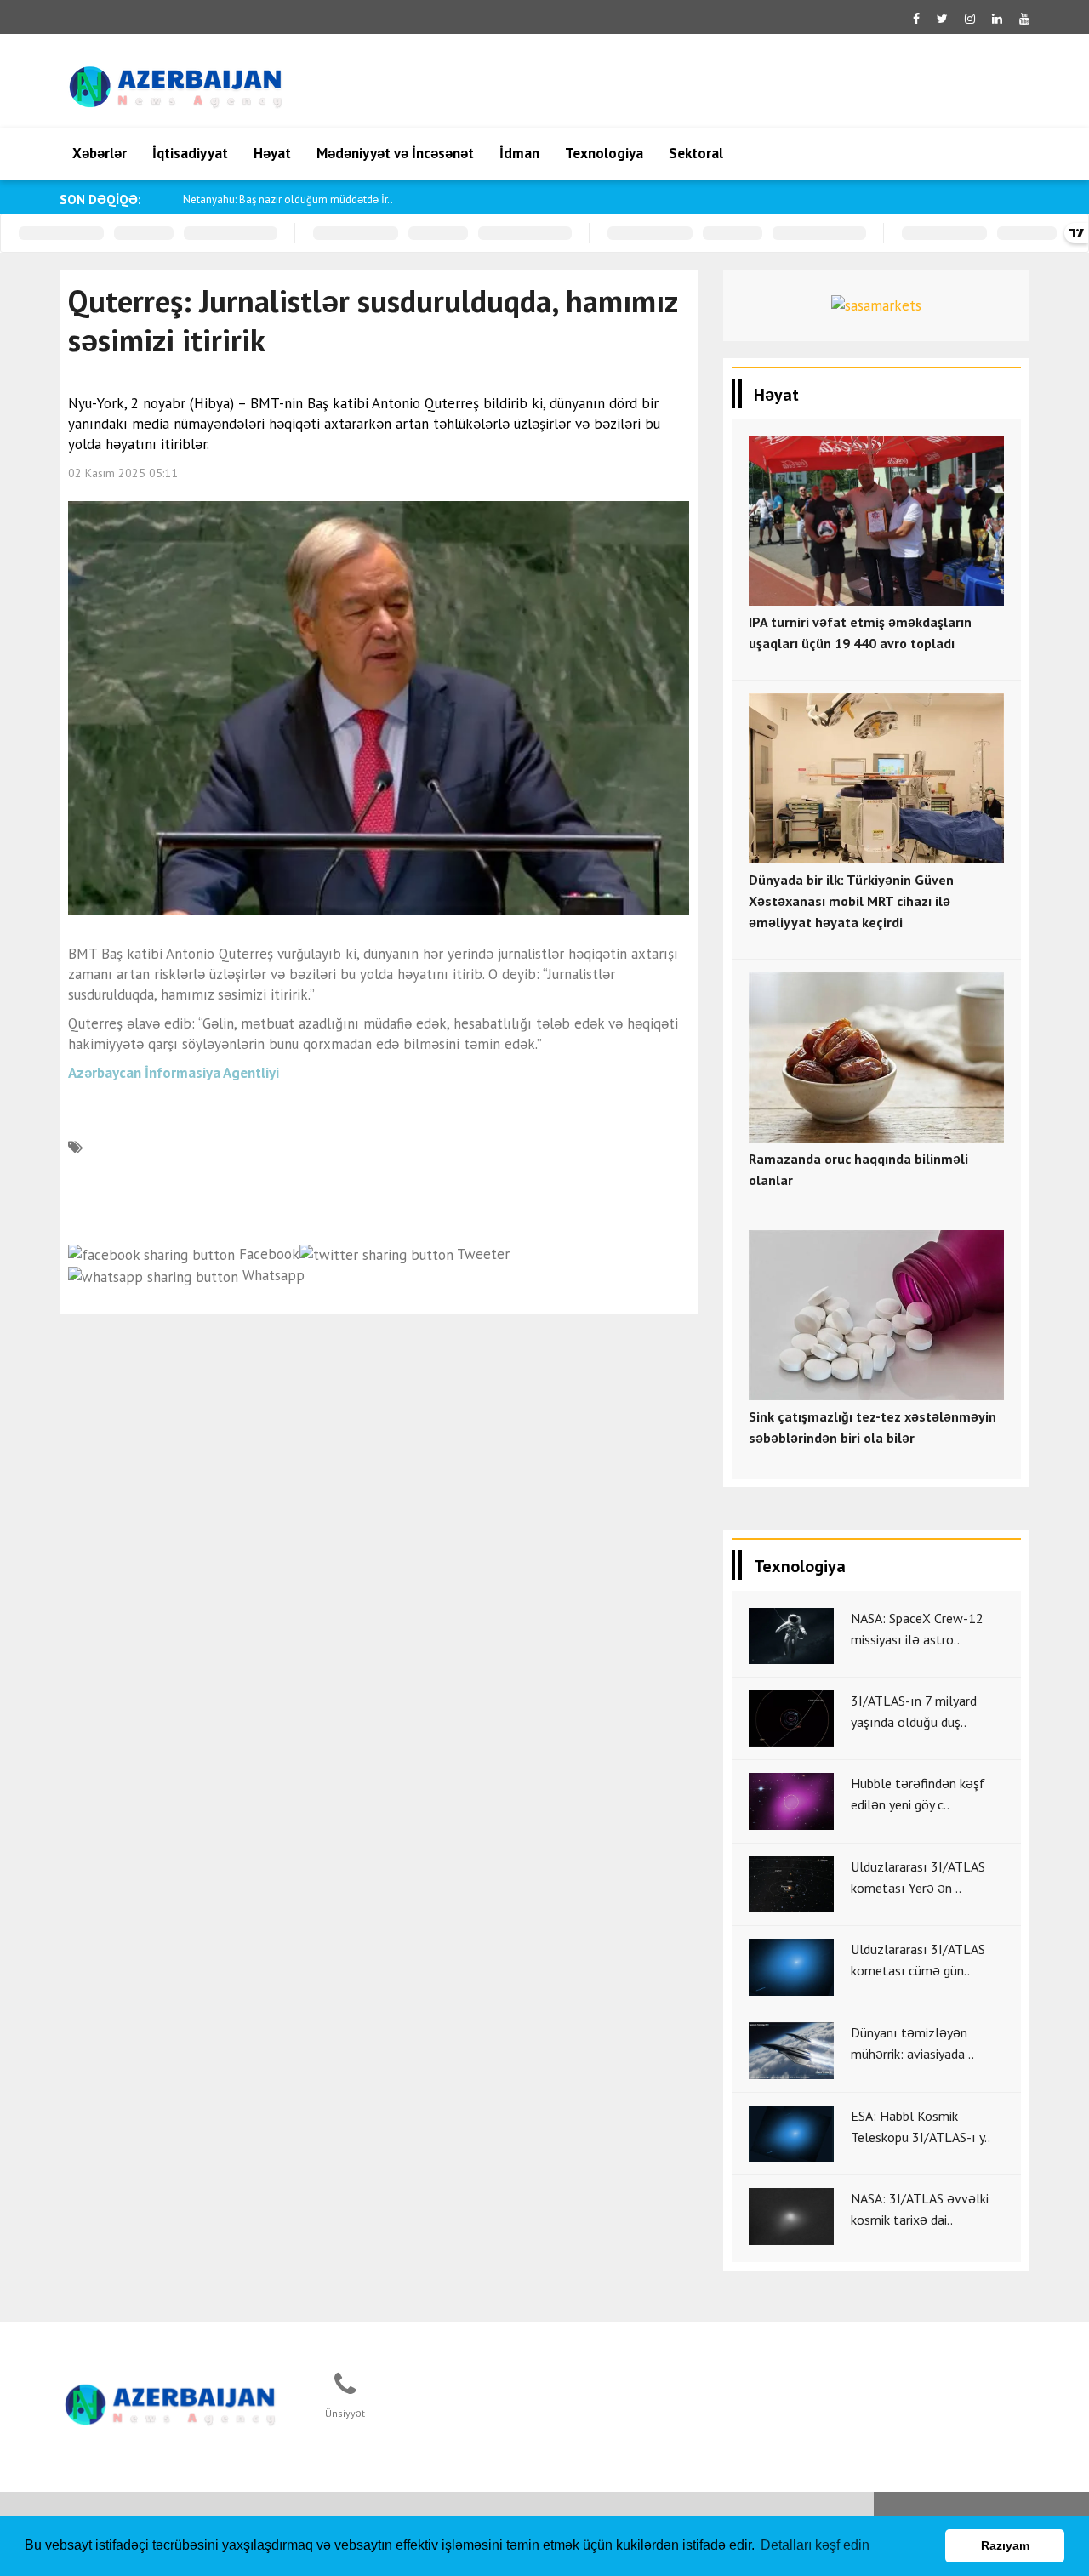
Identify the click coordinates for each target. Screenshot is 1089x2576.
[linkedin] (997, 19)
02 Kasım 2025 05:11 (123, 473)
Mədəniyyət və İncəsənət (395, 153)
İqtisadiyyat (190, 153)
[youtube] (1024, 19)
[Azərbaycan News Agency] (171, 2402)
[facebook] (916, 19)
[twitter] (942, 19)
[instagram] (970, 19)
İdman (519, 153)
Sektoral (696, 153)
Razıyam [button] (1005, 2545)
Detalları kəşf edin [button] (815, 2545)
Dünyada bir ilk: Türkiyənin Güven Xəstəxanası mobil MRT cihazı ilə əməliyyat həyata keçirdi (851, 901)
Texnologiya (604, 153)
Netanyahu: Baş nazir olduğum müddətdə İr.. (288, 199)
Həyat (272, 153)
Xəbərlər (100, 153)
